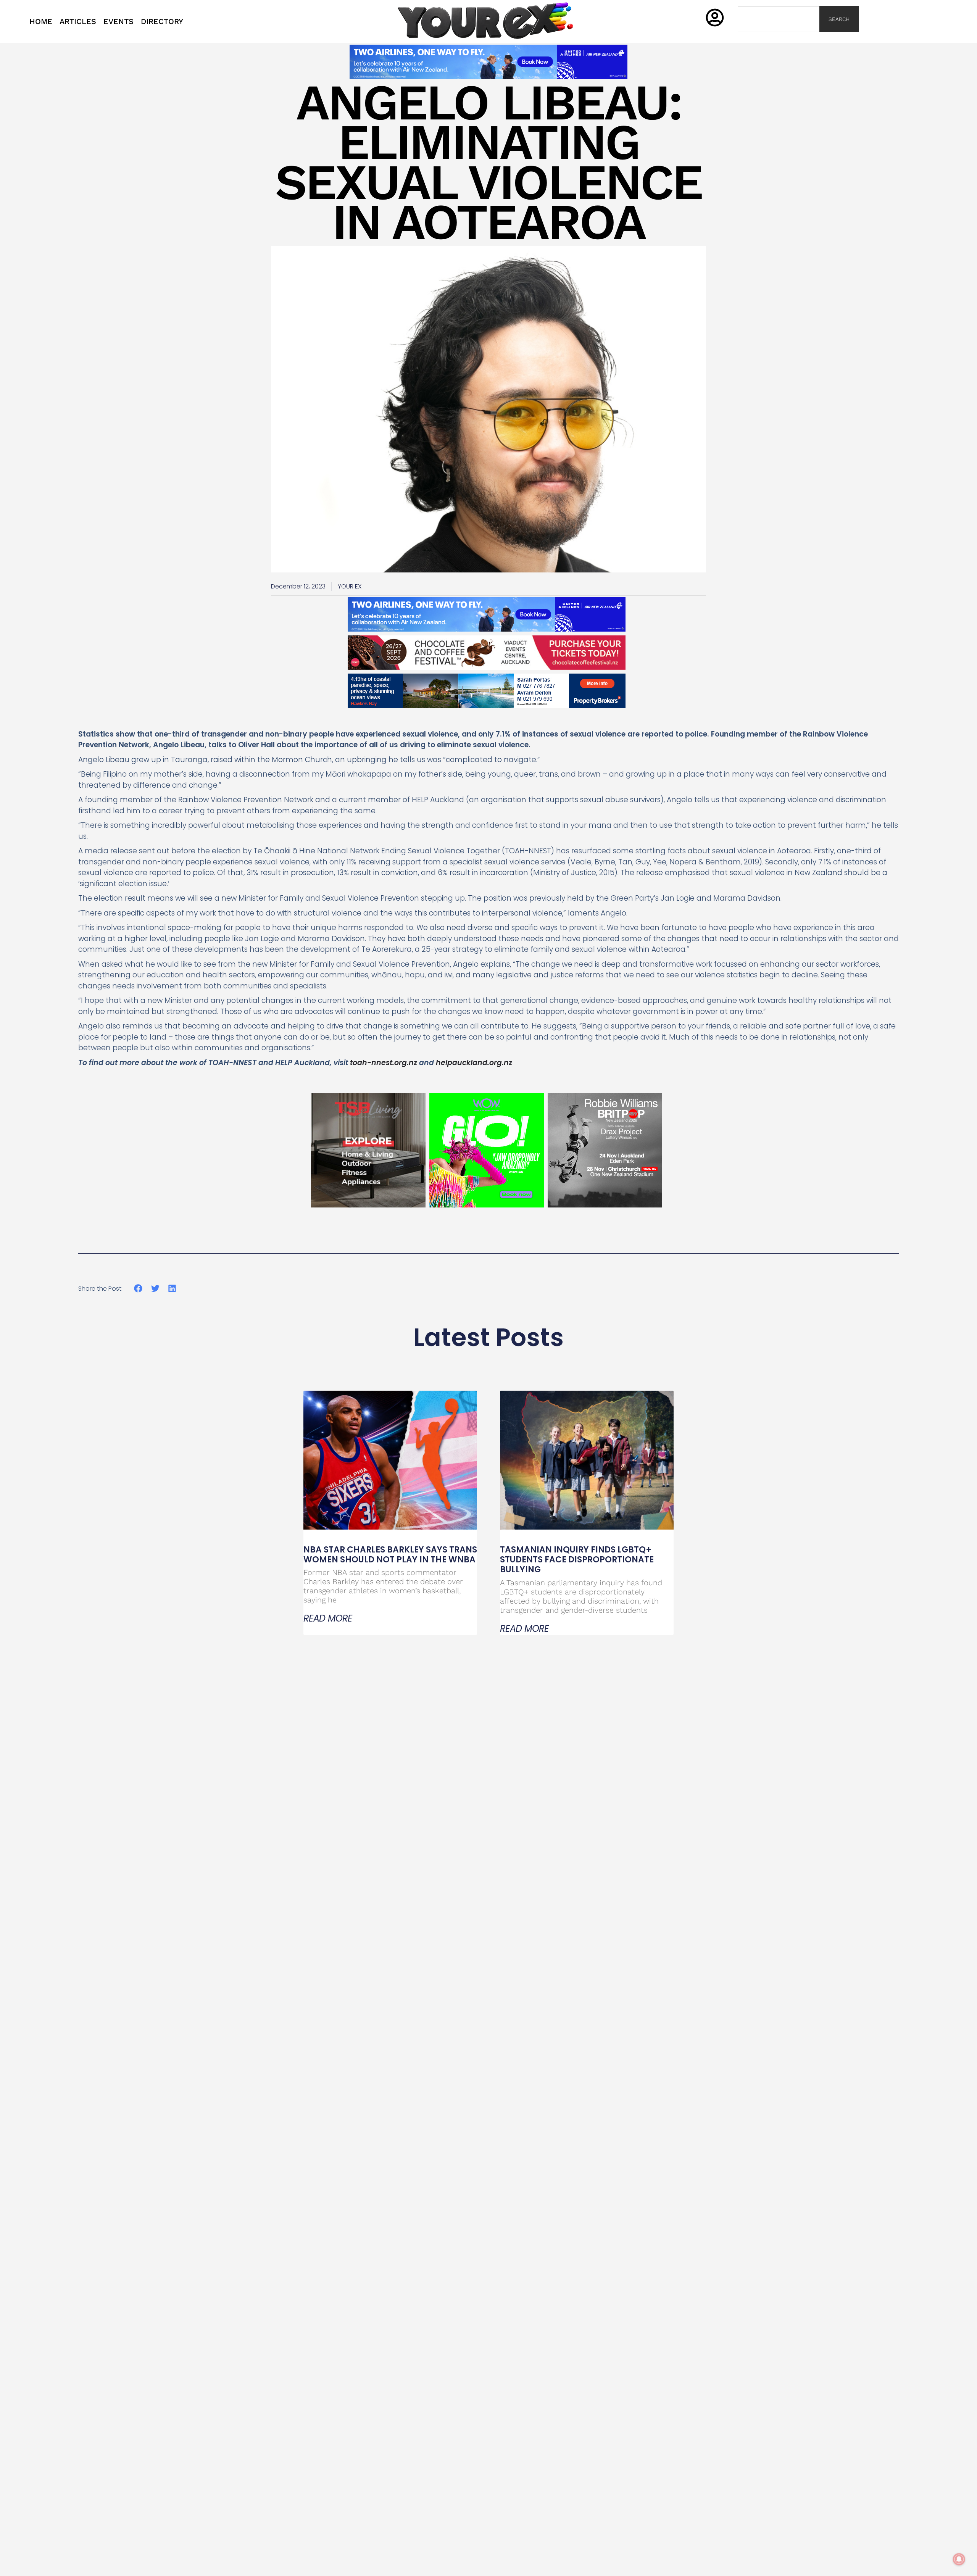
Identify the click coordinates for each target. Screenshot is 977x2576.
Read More (328, 1618)
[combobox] (779, 19)
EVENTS (118, 21)
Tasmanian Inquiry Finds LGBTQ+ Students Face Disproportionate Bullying (577, 1560)
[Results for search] (779, 36)
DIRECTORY (162, 21)
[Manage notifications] (959, 2559)
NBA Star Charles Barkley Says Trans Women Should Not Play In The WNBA (390, 1555)
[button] (138, 1289)
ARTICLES (78, 21)
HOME (41, 21)
